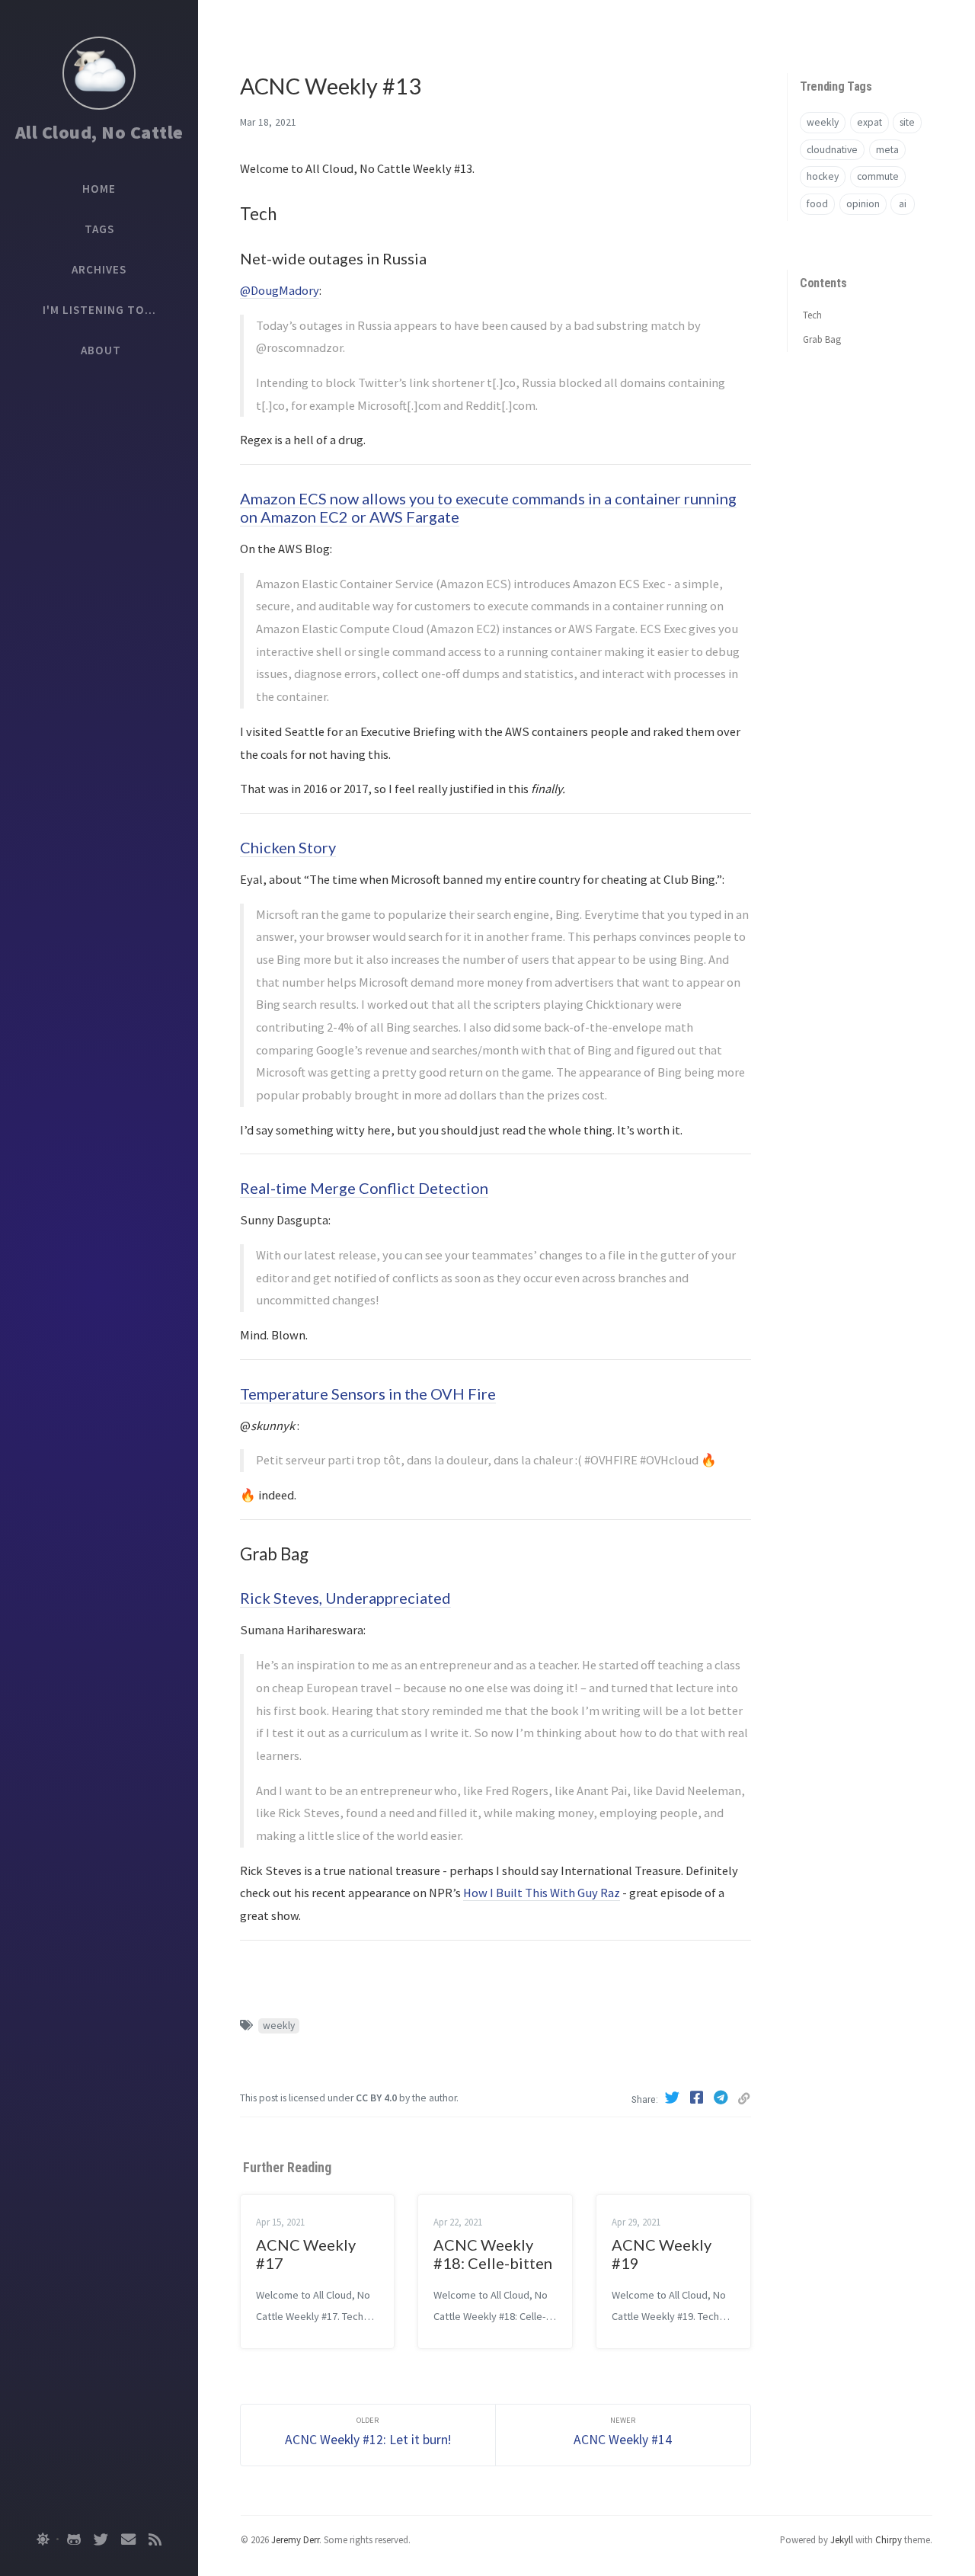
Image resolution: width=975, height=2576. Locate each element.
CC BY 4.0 (376, 2098)
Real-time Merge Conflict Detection (364, 1188)
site (907, 122)
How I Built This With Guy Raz (542, 1893)
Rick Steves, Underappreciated (345, 1598)
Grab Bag (822, 339)
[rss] (155, 2539)
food (817, 204)
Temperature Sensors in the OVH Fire (368, 1394)
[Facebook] (698, 2098)
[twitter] (101, 2539)
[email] (128, 2539)
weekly (279, 2026)
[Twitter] (674, 2098)
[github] (74, 2539)
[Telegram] (723, 2098)
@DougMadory (280, 290)
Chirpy (889, 2539)
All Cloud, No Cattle (99, 132)
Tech (812, 314)
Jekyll (842, 2539)
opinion (863, 204)
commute (878, 176)
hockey (823, 176)
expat (870, 122)
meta (887, 150)
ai (903, 204)
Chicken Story (288, 847)
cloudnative (832, 150)
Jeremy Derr (295, 2539)
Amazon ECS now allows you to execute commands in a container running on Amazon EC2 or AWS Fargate (488, 507)
